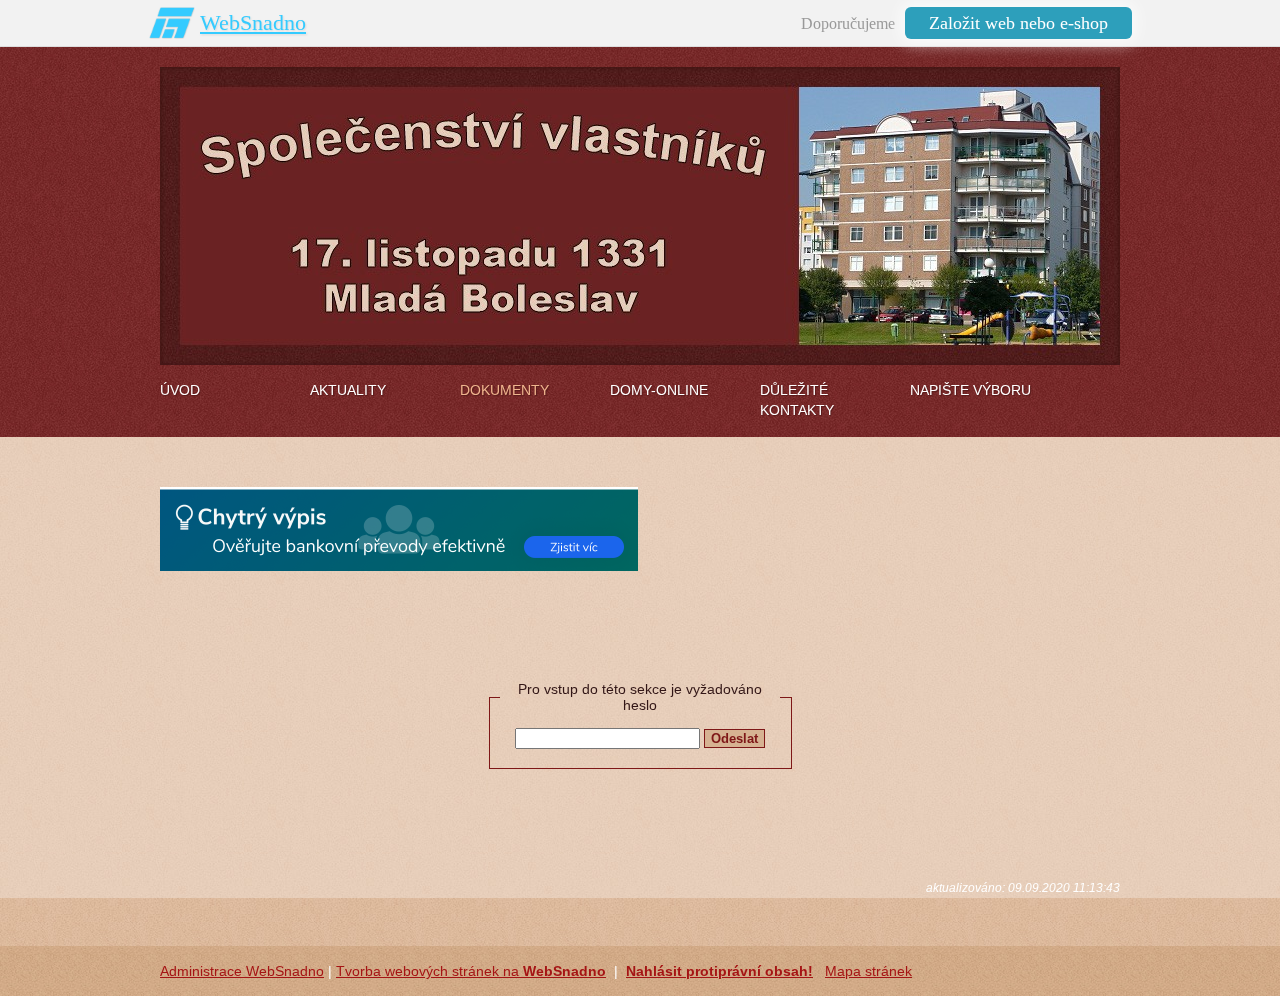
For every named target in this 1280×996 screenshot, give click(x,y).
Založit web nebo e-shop (1018, 23)
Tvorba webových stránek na (471, 971)
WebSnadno (253, 22)
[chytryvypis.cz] (399, 529)
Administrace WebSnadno (242, 971)
